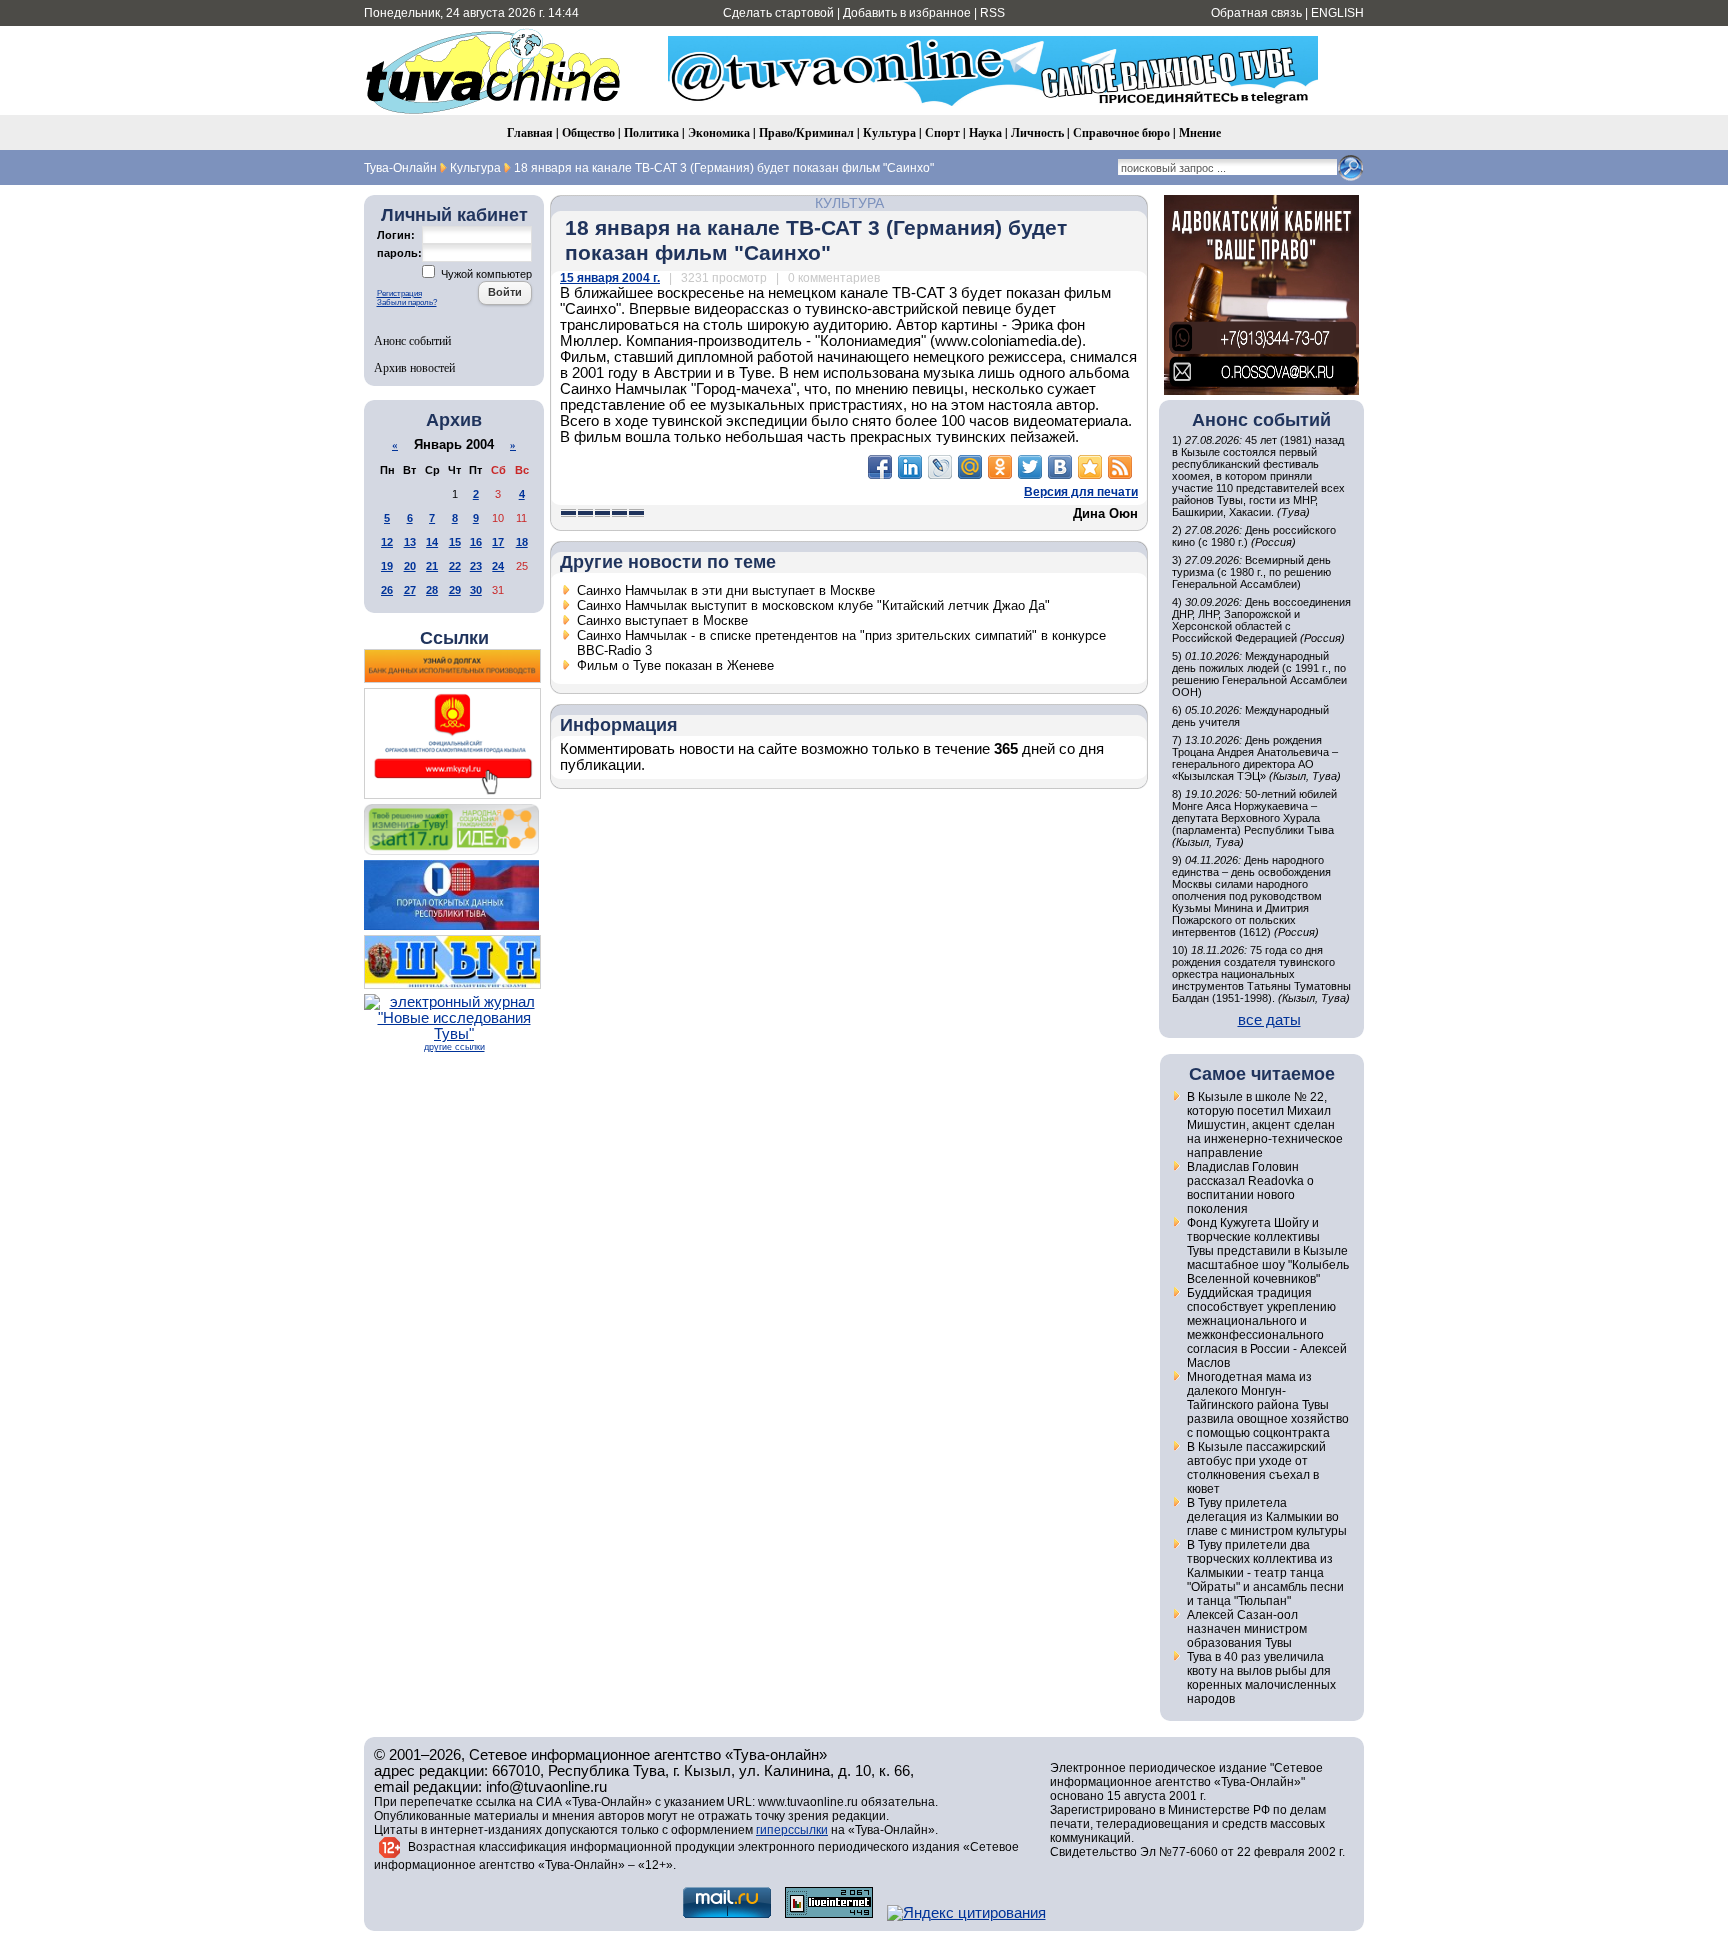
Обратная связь (1256, 13)
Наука (985, 132)
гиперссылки (792, 1830)
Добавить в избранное (907, 13)
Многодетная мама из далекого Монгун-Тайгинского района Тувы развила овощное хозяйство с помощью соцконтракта (1268, 1405)
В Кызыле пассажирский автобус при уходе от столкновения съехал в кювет (1256, 1468)
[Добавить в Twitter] (1030, 467)
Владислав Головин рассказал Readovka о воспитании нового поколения (1250, 1188)
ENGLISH (1337, 13)
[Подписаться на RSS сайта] (1120, 467)
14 (432, 542)
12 (387, 542)
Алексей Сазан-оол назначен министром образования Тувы (1247, 1629)
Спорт (942, 132)
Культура (889, 132)
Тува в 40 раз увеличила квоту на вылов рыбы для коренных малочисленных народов (1261, 1678)
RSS (992, 13)
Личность (1037, 132)
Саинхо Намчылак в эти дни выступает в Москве (726, 590)
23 (476, 566)
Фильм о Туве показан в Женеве (675, 665)
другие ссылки (454, 1047)
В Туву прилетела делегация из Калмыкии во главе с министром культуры (1267, 1517)
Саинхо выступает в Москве (662, 620)
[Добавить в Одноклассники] (1000, 467)
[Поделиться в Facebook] (880, 467)
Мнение (1200, 132)
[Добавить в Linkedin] (910, 467)
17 (498, 542)
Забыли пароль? (407, 302)
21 (432, 566)
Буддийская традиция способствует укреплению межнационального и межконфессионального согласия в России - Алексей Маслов (1267, 1328)
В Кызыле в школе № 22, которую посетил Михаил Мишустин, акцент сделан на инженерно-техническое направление (1265, 1125)
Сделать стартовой (778, 13)
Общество (588, 132)
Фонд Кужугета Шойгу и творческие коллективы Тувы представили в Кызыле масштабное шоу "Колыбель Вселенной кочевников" (1268, 1251)
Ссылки (454, 638)
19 (387, 566)
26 (387, 590)
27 (410, 590)
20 (410, 566)
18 (522, 542)
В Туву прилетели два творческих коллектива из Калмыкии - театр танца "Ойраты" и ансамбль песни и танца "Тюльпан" (1265, 1573)
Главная (530, 132)
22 (455, 566)
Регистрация (399, 293)
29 (455, 590)
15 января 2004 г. (610, 278)
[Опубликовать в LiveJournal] (940, 467)
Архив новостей (414, 367)
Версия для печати (1081, 492)
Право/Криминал (806, 132)
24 (498, 566)
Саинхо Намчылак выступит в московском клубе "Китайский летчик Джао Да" (813, 605)
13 (410, 542)
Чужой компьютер (485, 274)
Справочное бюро (1121, 132)
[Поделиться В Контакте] (1060, 467)
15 (455, 542)
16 (476, 542)
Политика (651, 132)
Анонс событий (412, 340)
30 (476, 590)
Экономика (719, 132)
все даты (1269, 1020)
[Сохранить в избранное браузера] (1090, 467)
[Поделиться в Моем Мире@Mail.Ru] (970, 467)
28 (432, 590)
